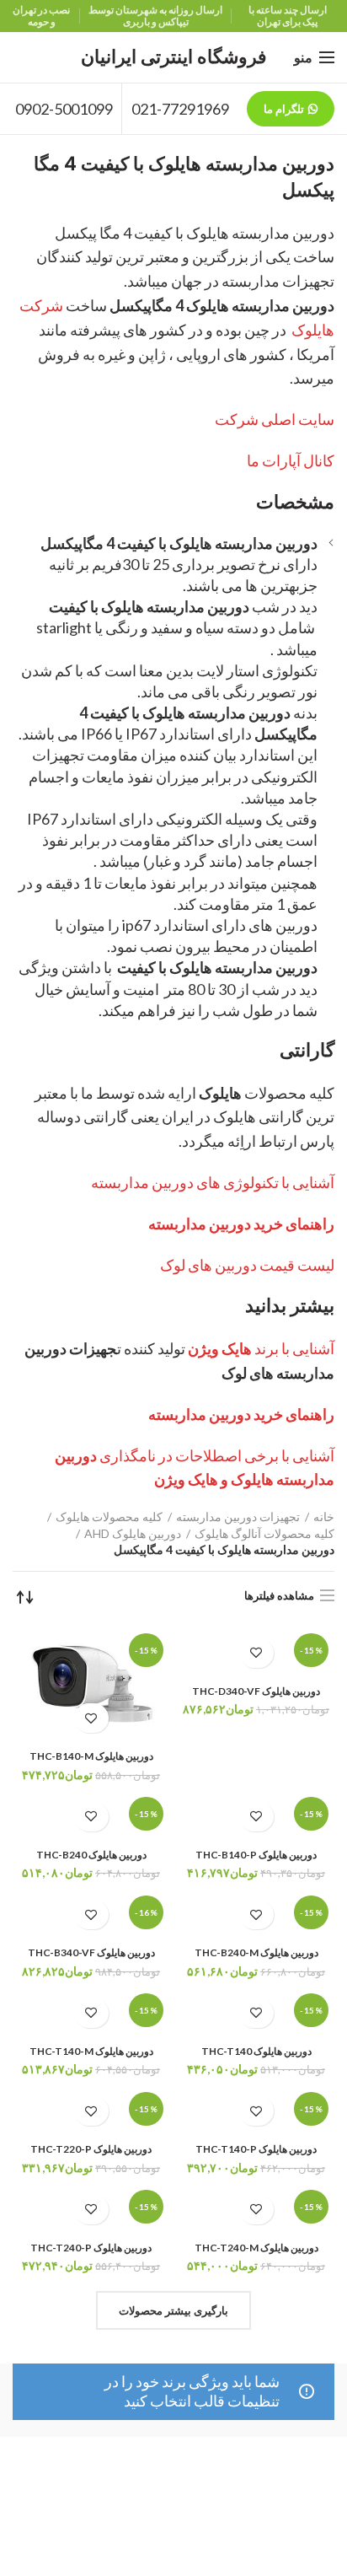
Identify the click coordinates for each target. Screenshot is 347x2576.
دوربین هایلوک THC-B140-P (256, 1855)
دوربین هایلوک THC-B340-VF (91, 1952)
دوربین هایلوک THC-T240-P (91, 2248)
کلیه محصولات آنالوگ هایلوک (264, 1533)
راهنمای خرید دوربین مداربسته (241, 1223)
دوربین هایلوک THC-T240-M (256, 2248)
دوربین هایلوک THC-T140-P (256, 2149)
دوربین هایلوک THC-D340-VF (256, 1691)
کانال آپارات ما (291, 460)
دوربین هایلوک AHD (133, 1533)
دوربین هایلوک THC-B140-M (91, 1756)
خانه (324, 1517)
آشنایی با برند (261, 1348)
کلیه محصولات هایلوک (109, 1517)
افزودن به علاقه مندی (256, 1653)
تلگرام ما (284, 109)
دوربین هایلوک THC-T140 (256, 2051)
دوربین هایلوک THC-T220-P (91, 2149)
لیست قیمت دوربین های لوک (247, 1265)
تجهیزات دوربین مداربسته (238, 1517)
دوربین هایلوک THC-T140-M (91, 2051)
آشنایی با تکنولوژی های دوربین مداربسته (213, 1182)
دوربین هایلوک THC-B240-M (256, 1952)
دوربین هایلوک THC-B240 (91, 1855)
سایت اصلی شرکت (275, 419)
